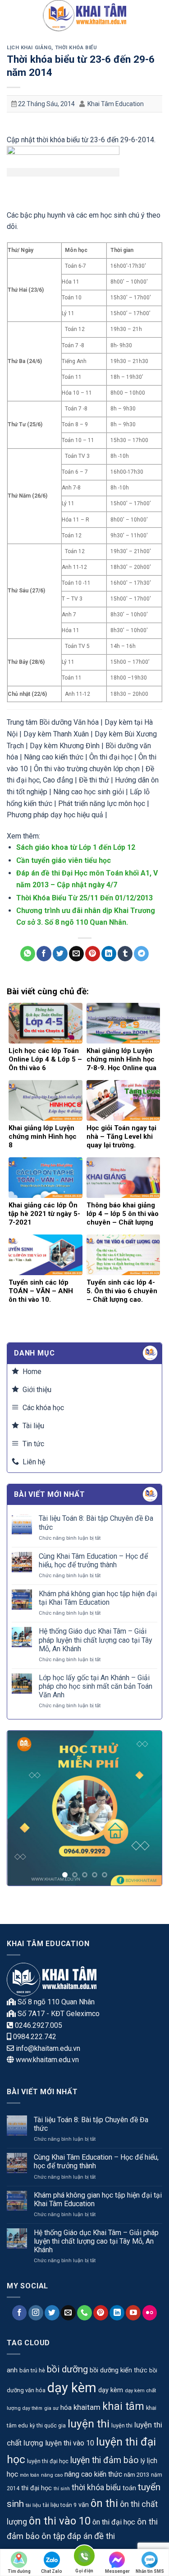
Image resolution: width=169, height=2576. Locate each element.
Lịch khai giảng (29, 48)
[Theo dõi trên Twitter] (52, 2313)
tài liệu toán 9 (60, 2505)
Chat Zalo (52, 2571)
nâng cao (52, 2475)
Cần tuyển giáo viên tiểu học (64, 860)
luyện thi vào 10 (70, 2443)
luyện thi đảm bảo (105, 2460)
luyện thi (89, 2424)
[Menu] (12, 16)
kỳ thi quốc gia (48, 2426)
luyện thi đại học (48, 2461)
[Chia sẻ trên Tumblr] (125, 954)
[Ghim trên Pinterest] (93, 954)
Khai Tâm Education (116, 104)
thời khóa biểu (96, 2487)
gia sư (51, 2408)
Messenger (117, 2571)
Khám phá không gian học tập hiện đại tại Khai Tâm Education (98, 1598)
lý (143, 2461)
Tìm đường (19, 2571)
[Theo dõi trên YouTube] (133, 2313)
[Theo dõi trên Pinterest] (101, 2313)
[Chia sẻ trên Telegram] (141, 954)
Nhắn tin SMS (150, 2571)
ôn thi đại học (114, 2522)
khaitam (87, 2407)
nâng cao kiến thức (93, 2474)
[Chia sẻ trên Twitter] (60, 954)
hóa (66, 2408)
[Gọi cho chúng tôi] (84, 2313)
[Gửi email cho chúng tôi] (68, 2313)
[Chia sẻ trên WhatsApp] (28, 954)
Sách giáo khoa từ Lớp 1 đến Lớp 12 (76, 847)
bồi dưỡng (67, 2369)
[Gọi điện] (84, 2557)
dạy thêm (32, 2408)
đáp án (80, 2536)
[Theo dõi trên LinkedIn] (117, 2313)
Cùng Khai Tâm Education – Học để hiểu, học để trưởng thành (93, 1561)
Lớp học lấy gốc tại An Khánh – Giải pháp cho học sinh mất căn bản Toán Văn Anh (96, 1686)
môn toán (30, 2475)
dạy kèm (72, 2388)
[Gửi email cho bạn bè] (76, 954)
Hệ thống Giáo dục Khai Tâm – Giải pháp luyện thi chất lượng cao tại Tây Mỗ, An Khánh (96, 1640)
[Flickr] (150, 2313)
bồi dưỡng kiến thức (119, 2370)
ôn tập (53, 2536)
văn (84, 2505)
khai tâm (123, 2406)
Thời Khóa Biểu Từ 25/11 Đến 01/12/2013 (84, 898)
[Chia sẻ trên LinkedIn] (109, 954)
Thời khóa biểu (76, 48)
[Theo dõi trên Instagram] (36, 2313)
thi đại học (37, 2488)
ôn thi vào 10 (60, 2521)
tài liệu (33, 2505)
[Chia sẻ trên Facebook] (44, 954)
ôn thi (104, 2503)
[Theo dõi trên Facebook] (20, 2313)
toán (129, 2488)
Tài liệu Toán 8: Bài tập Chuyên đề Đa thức (96, 1523)
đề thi (105, 2536)
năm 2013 (137, 2475)
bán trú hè (32, 2370)
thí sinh (62, 2489)
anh (12, 2370)
